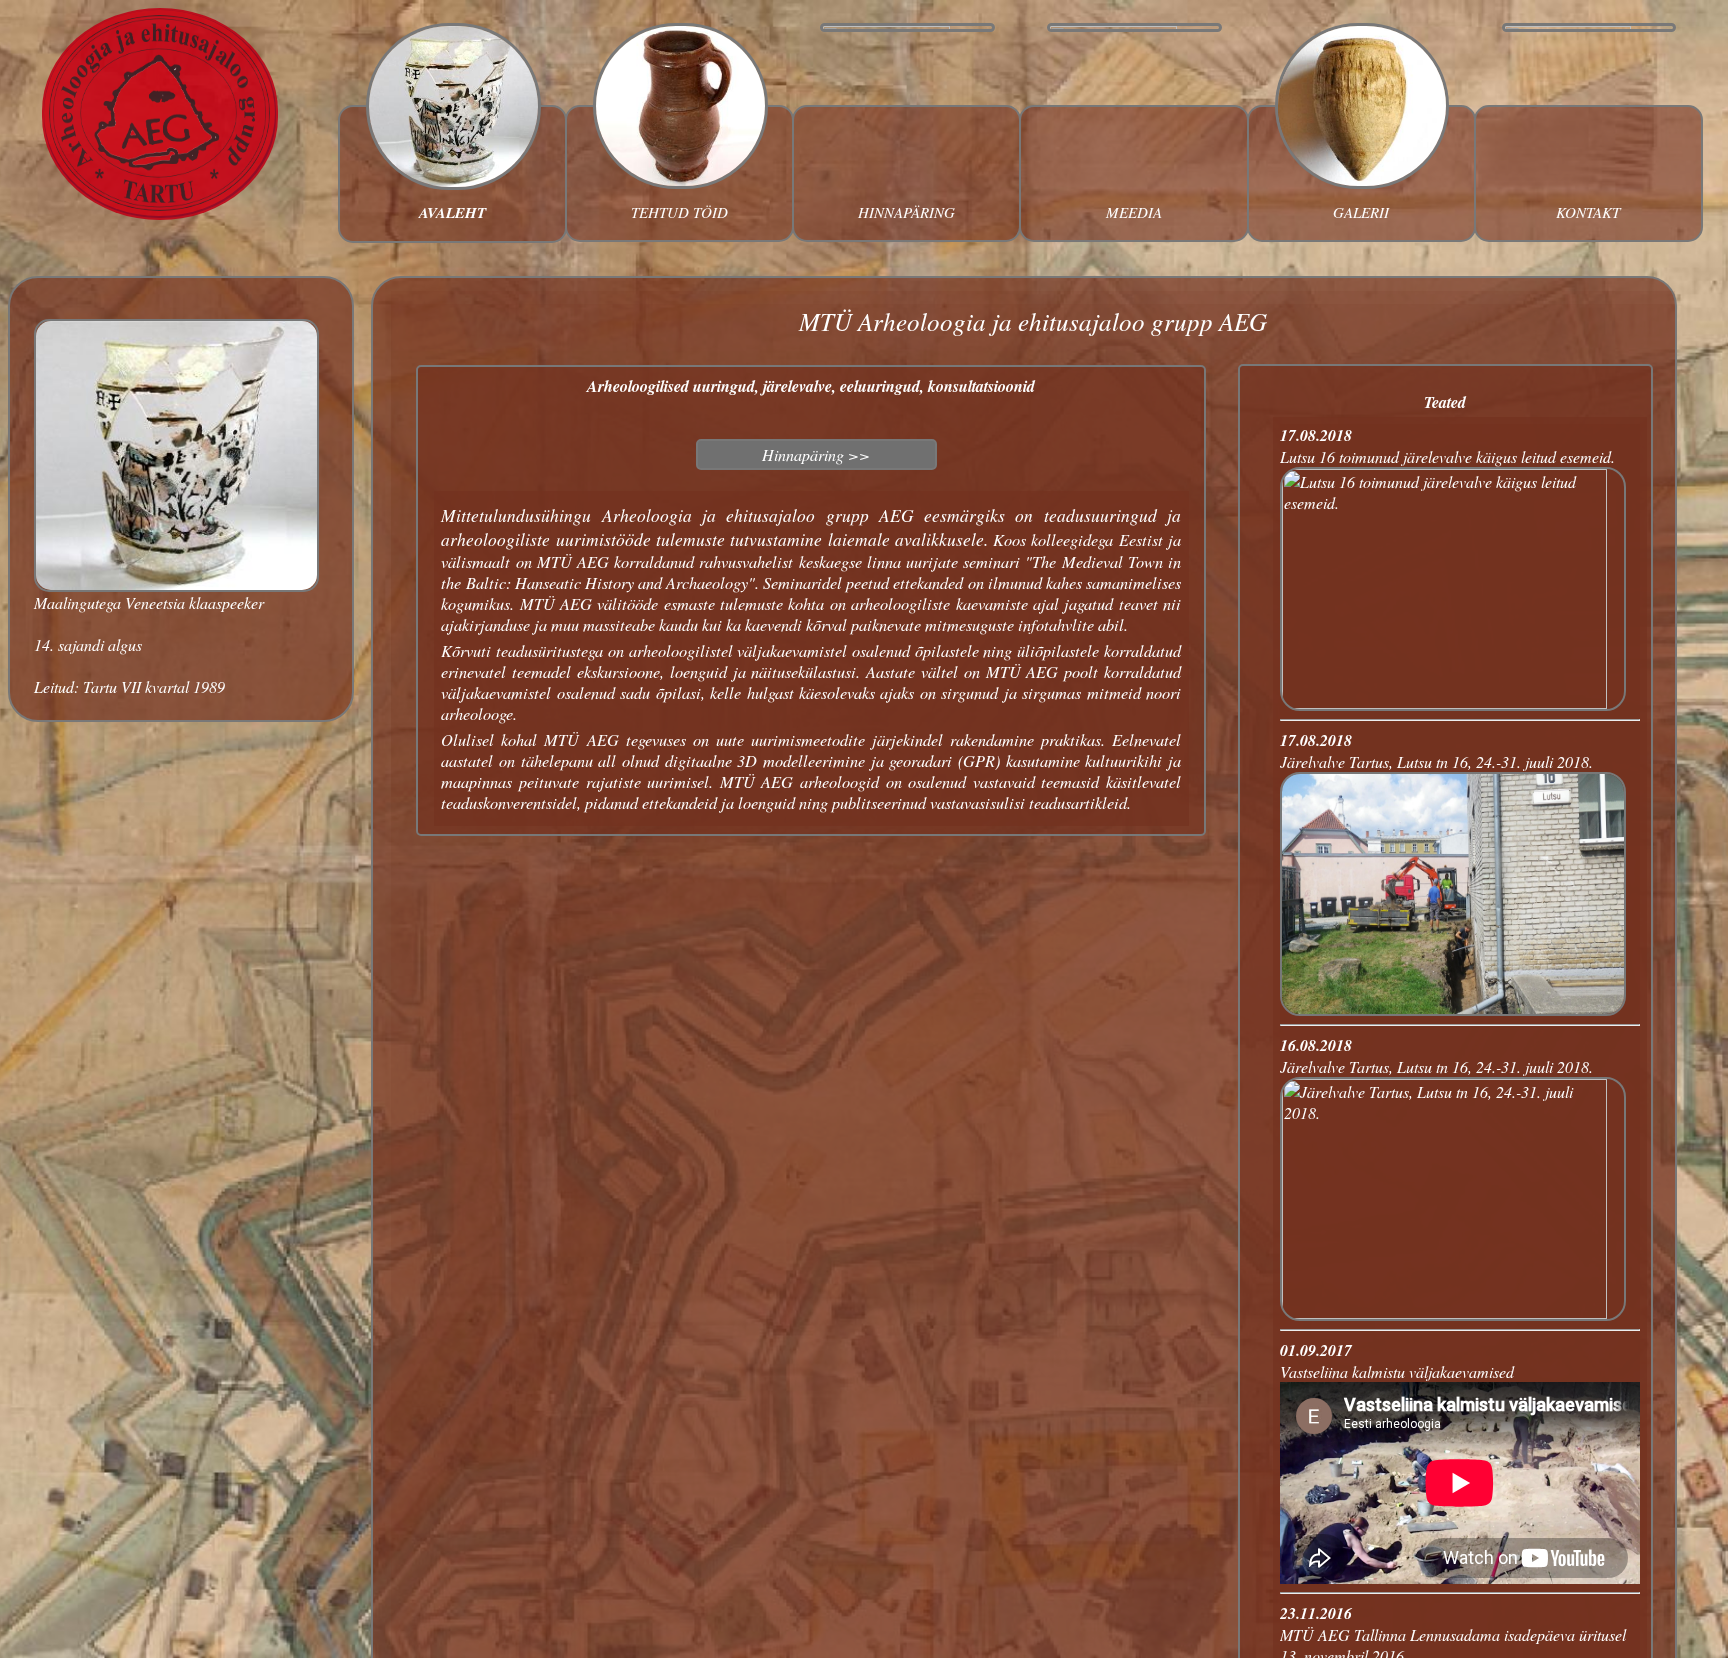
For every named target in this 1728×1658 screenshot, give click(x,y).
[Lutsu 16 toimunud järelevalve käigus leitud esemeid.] (1453, 702)
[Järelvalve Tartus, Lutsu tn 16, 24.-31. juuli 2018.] (1453, 1009)
